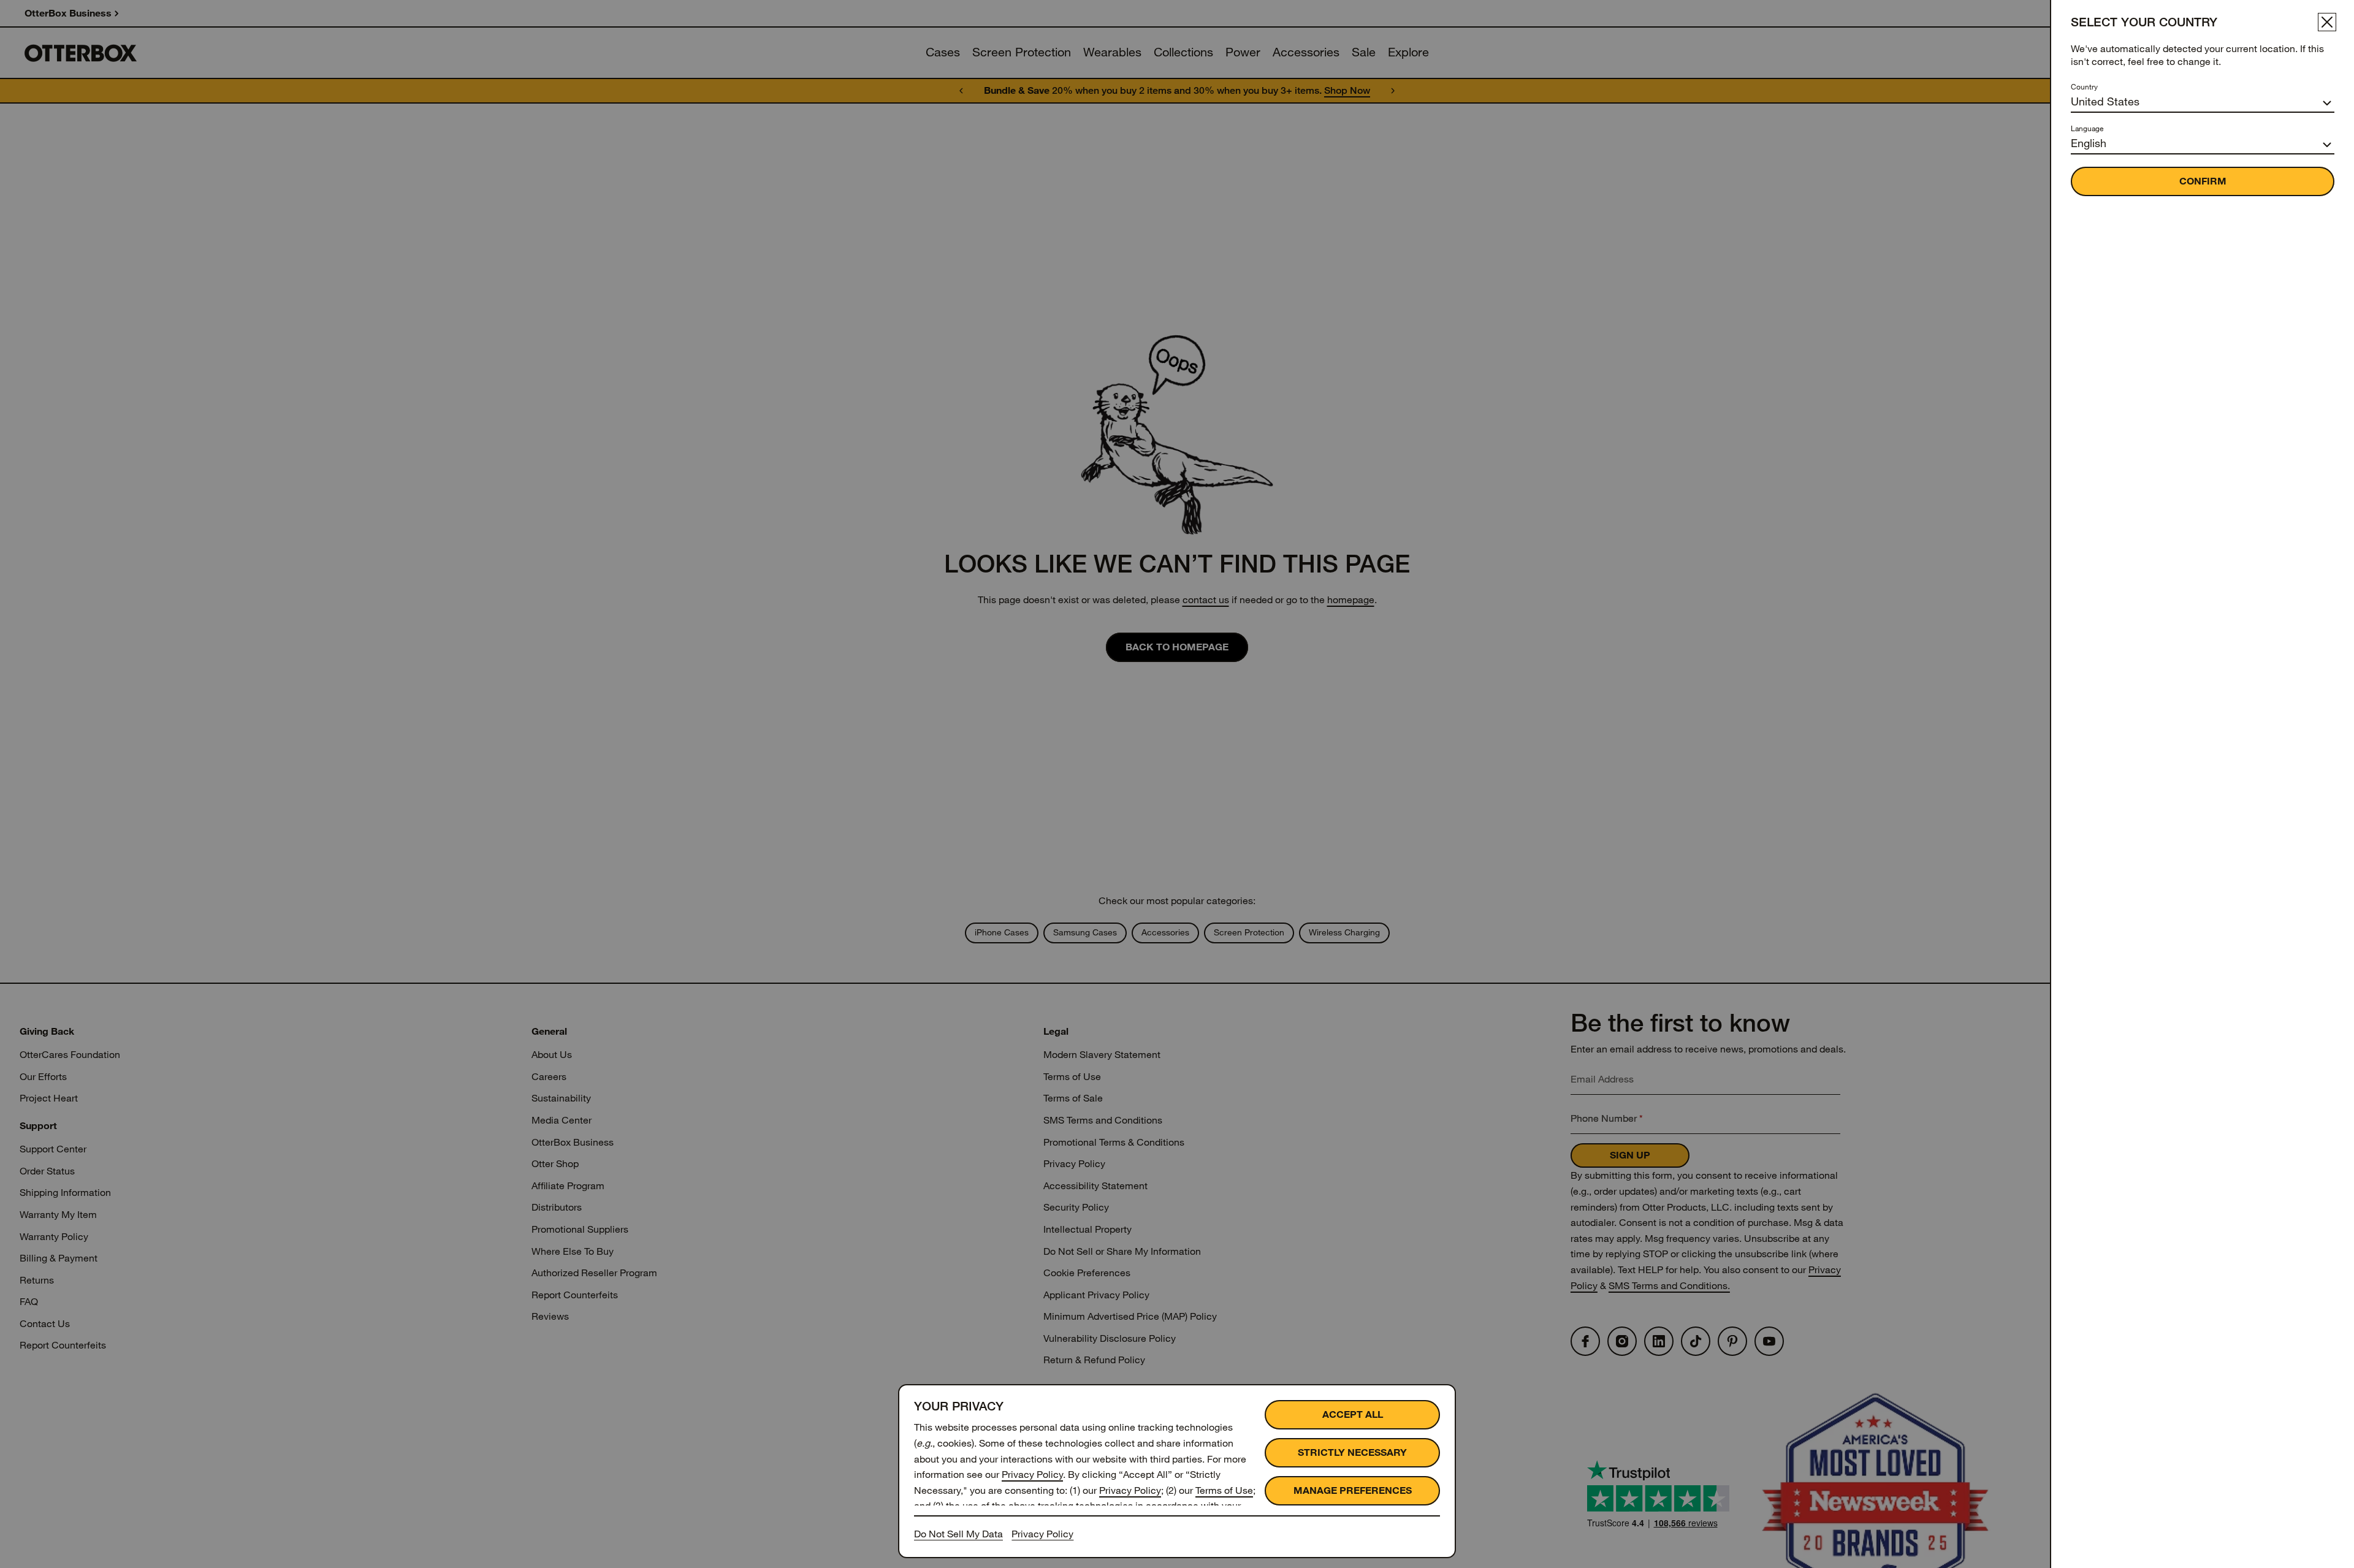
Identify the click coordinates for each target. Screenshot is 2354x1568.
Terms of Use (1224, 1490)
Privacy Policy (1032, 1475)
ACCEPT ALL (1353, 1414)
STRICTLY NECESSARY (1352, 1452)
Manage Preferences (1353, 1490)
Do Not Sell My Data (958, 1534)
